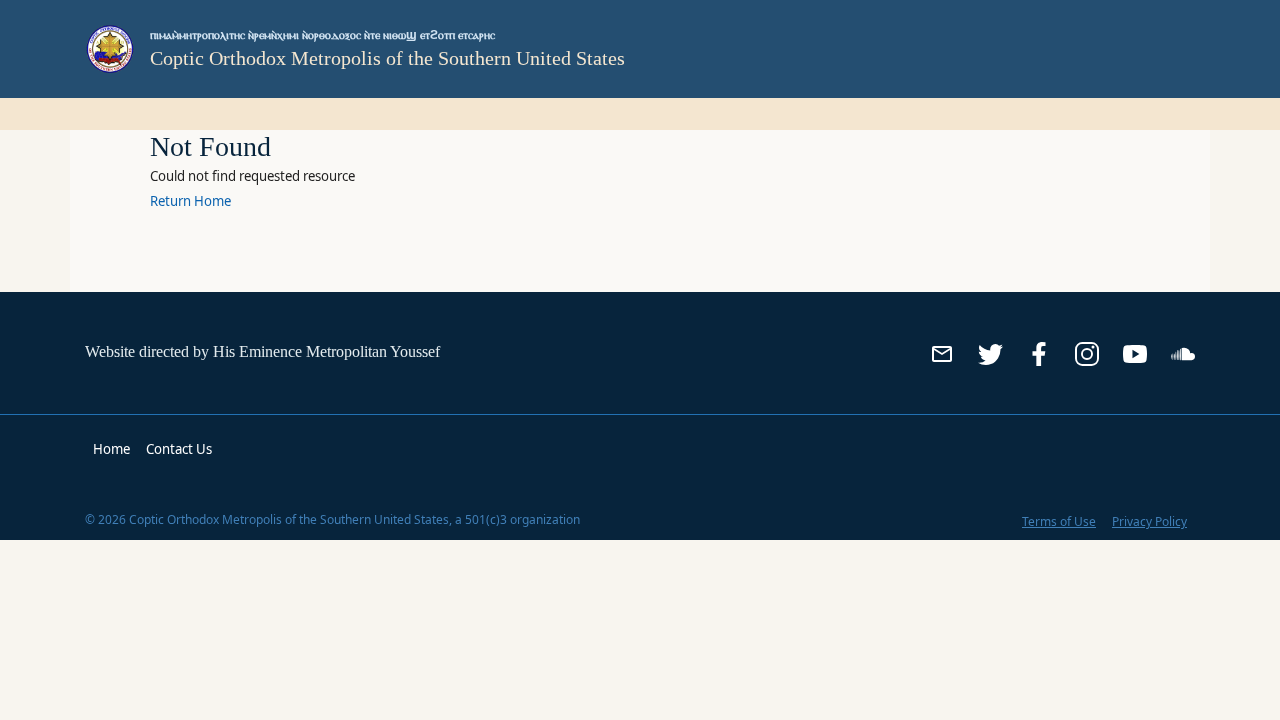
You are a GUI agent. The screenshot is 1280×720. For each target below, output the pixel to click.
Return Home (190, 201)
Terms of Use (1059, 521)
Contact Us (179, 449)
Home (111, 449)
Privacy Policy (1149, 521)
